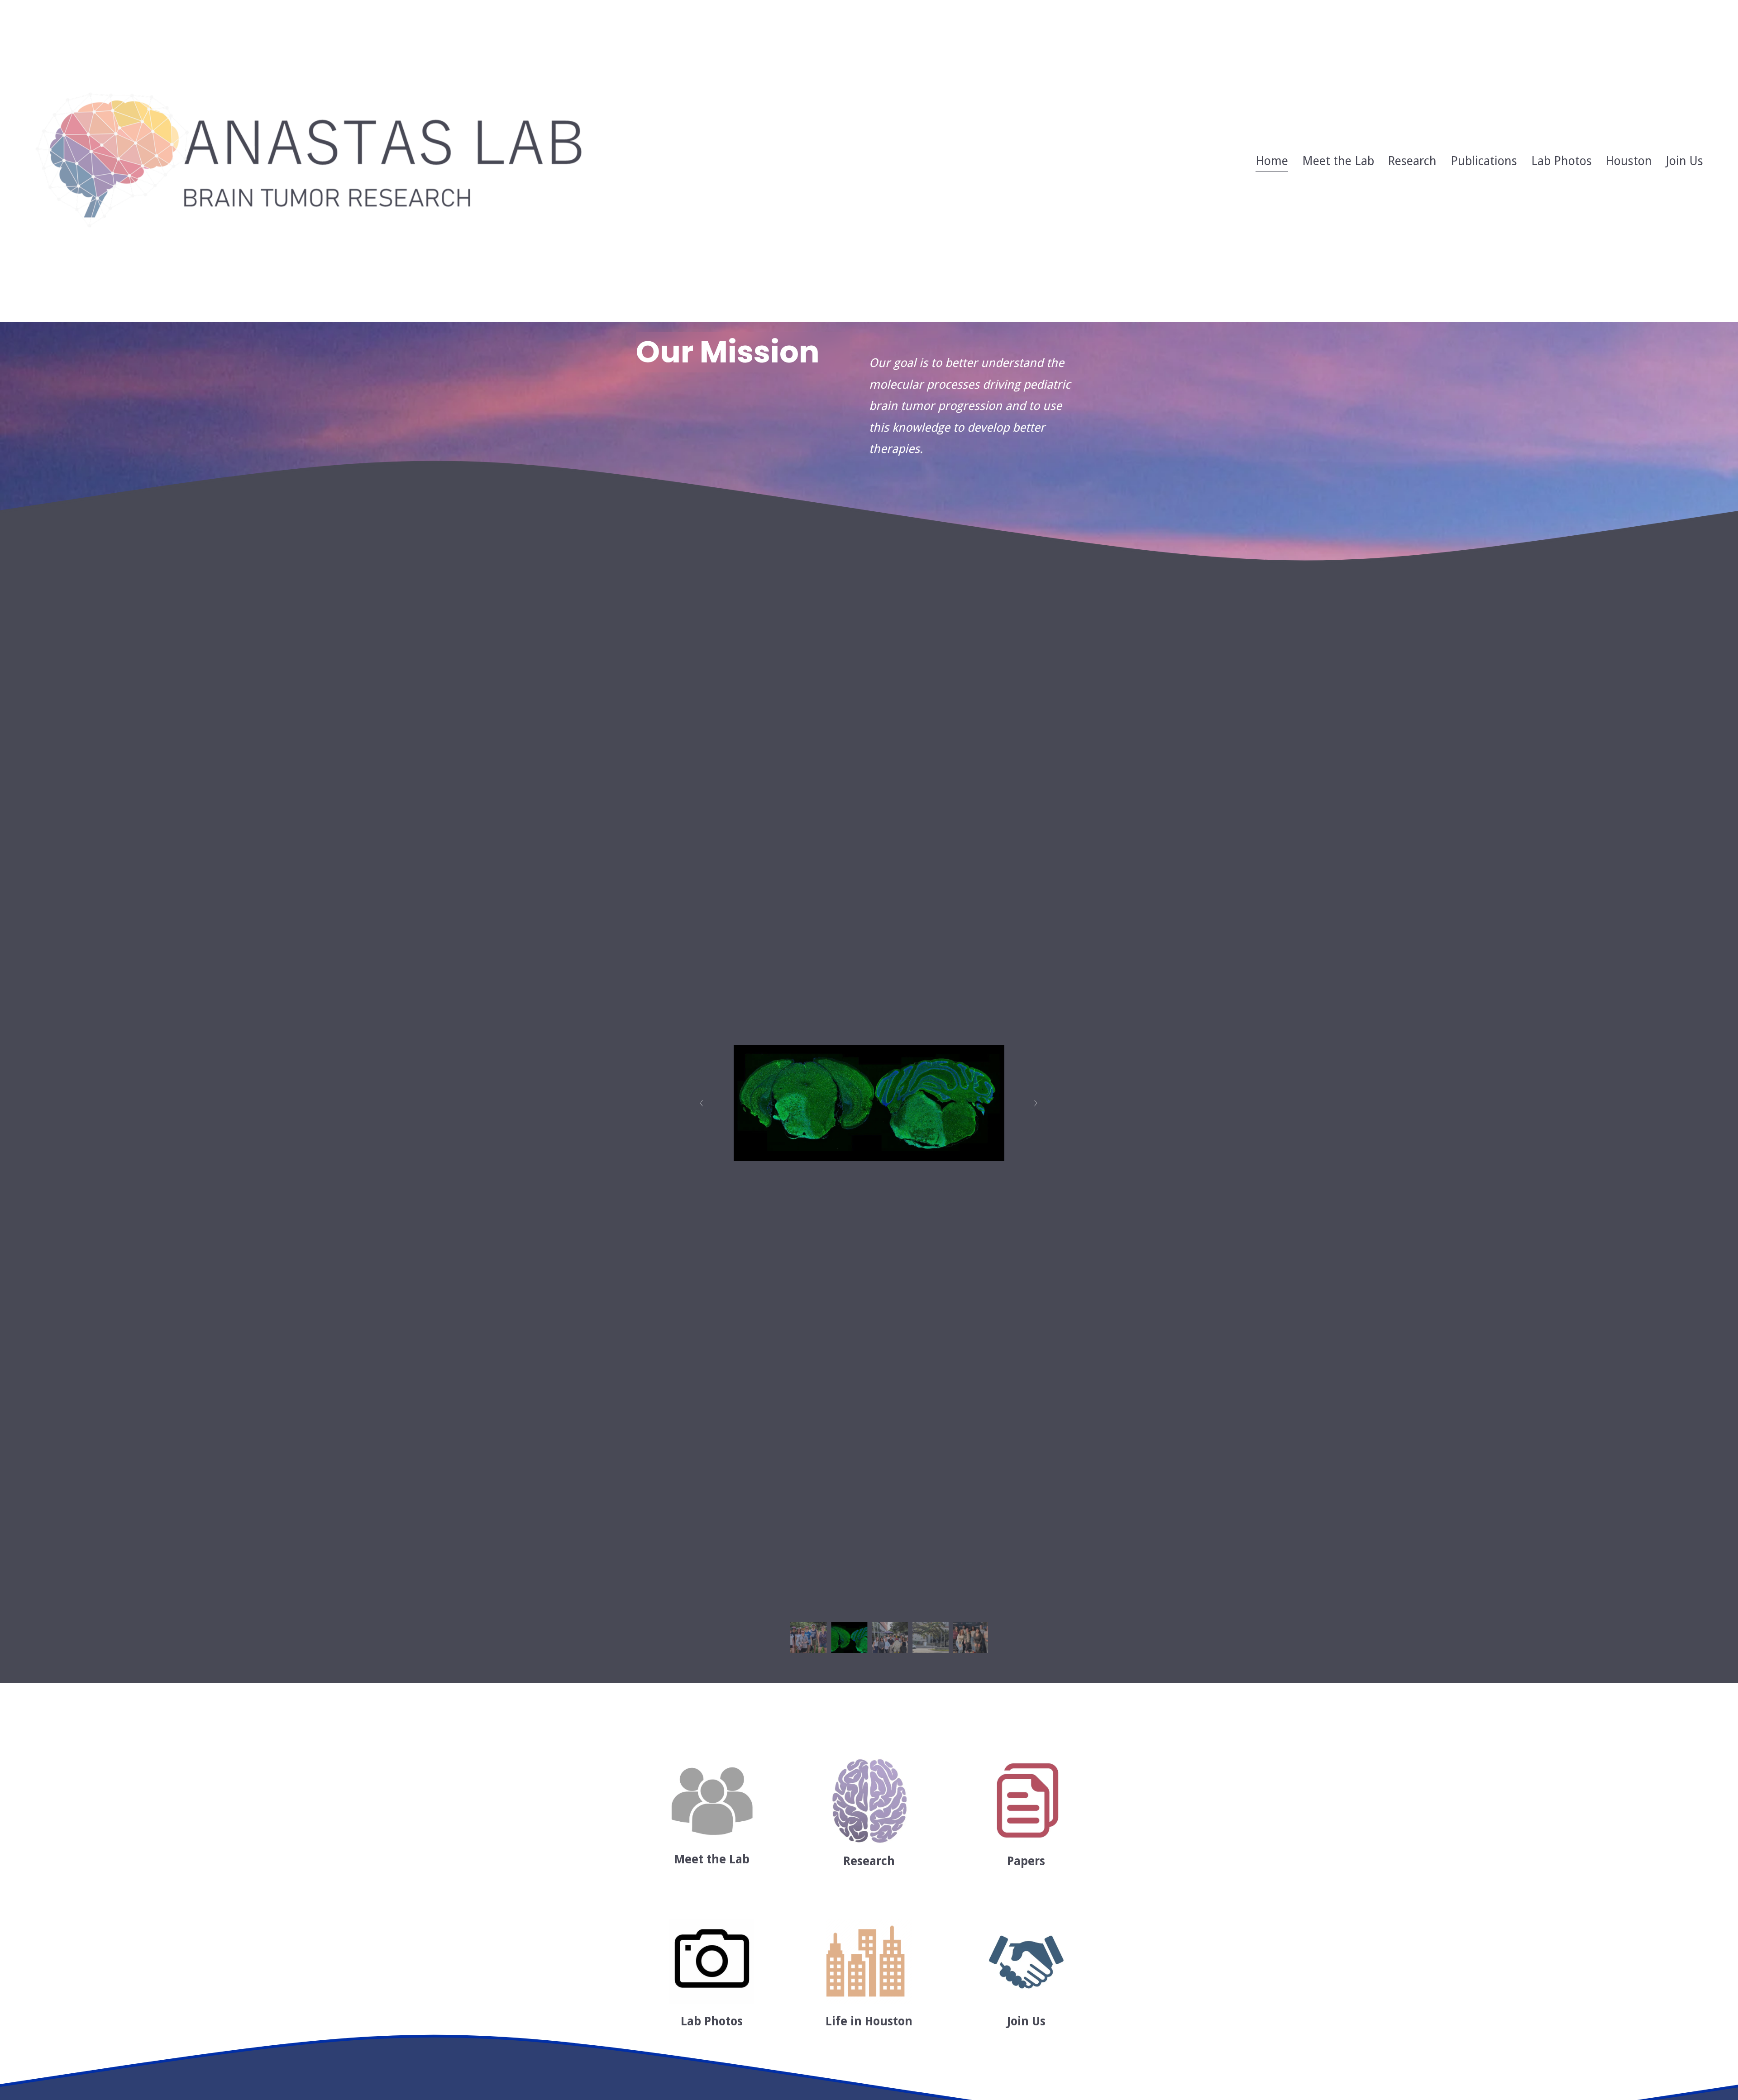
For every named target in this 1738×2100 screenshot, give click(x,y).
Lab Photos (1561, 161)
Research (1412, 161)
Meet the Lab (1338, 161)
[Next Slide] (1036, 1103)
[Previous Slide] (702, 1103)
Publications (1484, 161)
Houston (1629, 161)
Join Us (1685, 161)
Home (1272, 161)
